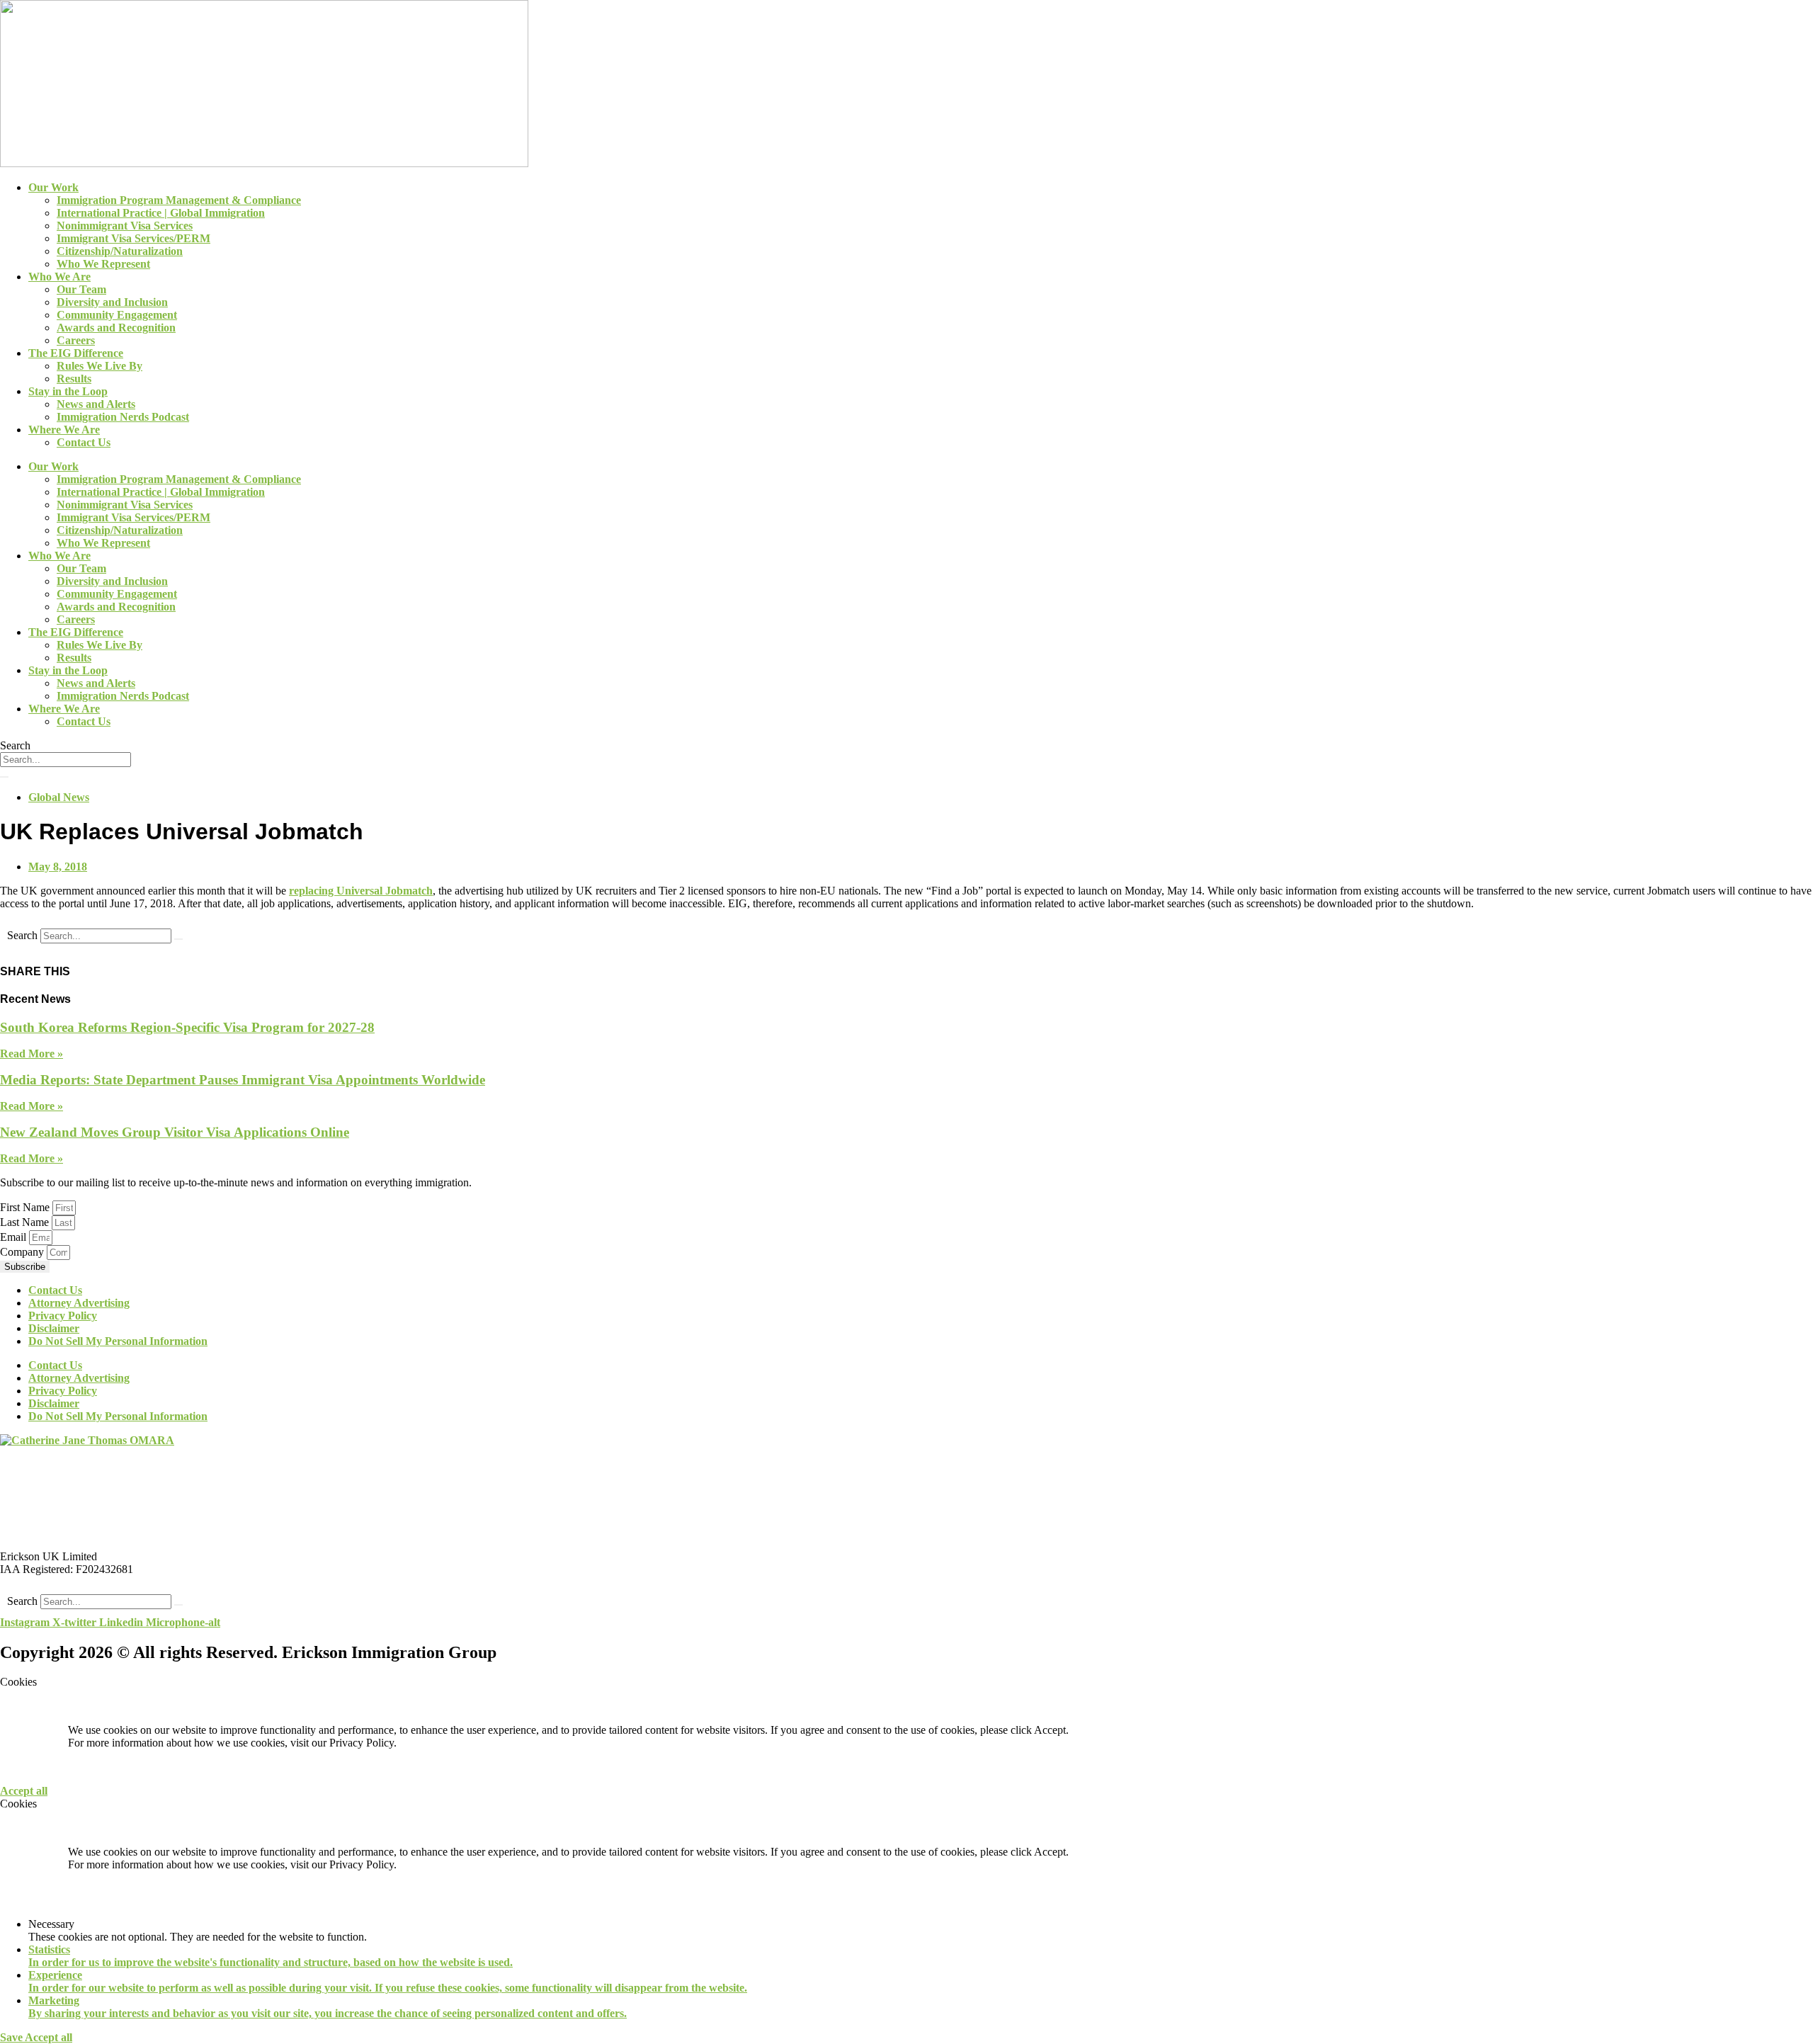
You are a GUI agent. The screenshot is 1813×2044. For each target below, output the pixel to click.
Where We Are (64, 430)
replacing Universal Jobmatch (361, 891)
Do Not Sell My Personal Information (118, 1341)
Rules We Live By (100, 366)
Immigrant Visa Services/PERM (133, 238)
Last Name (26, 1222)
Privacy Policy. (363, 1743)
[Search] (4, 777)
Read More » (32, 1054)
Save (12, 2037)
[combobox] (66, 760)
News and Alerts (96, 404)
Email (15, 1237)
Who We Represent (103, 264)
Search (22, 935)
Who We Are (59, 277)
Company (23, 1252)
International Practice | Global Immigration (161, 213)
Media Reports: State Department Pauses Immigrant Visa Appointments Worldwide (243, 1080)
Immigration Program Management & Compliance (179, 200)
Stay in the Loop (68, 391)
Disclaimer (54, 1328)
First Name (26, 1207)
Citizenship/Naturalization (120, 251)
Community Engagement (117, 315)
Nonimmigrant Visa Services (125, 226)
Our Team (81, 289)
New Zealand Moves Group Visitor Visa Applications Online (175, 1132)
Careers (76, 340)
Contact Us (84, 442)
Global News (59, 797)
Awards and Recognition (116, 328)
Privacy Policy (63, 1316)
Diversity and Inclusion (112, 302)
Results (74, 379)
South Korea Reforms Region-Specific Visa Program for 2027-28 (187, 1027)
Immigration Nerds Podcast (123, 417)
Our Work (53, 187)
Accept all (24, 1791)
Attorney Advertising (79, 1303)
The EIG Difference (76, 353)
